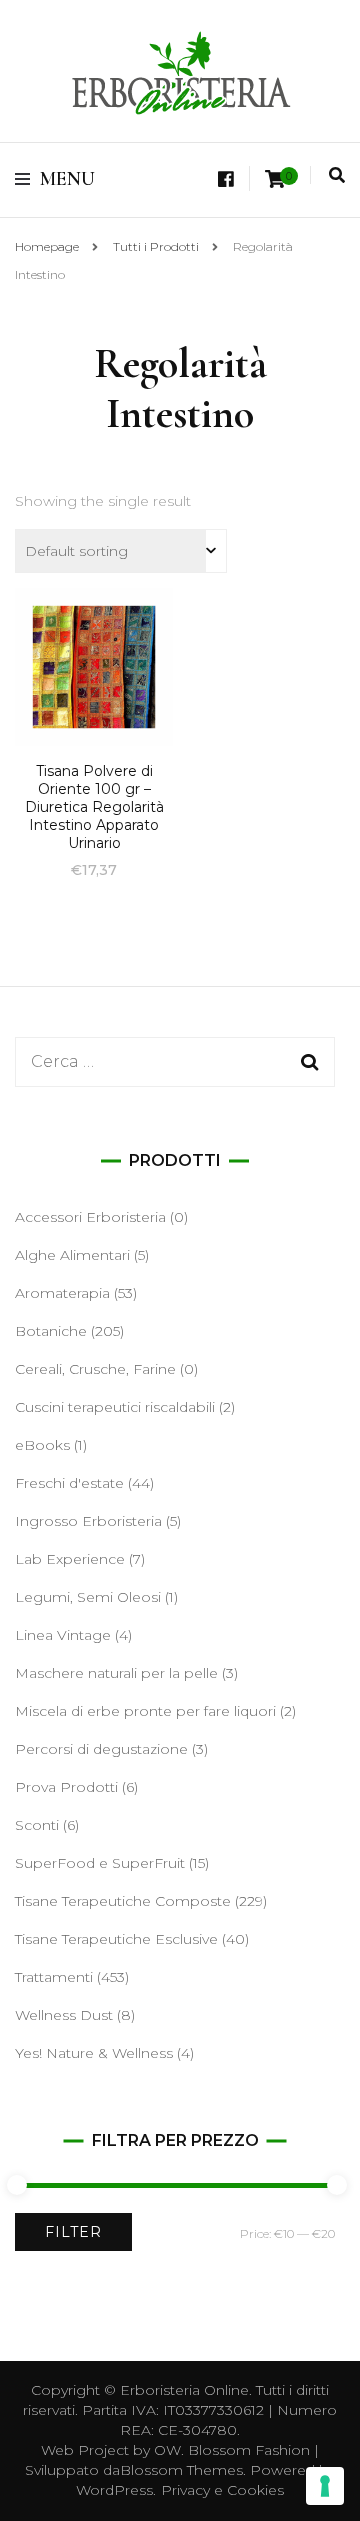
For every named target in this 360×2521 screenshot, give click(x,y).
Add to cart (94, 701)
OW (167, 2450)
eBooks (42, 1445)
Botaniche (51, 1331)
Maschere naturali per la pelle (116, 1673)
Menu (67, 179)
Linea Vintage (63, 1635)
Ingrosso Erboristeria (88, 1521)
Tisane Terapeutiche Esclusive (116, 1939)
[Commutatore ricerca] (337, 175)
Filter (73, 2232)
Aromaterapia (62, 1293)
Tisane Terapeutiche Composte (123, 1901)
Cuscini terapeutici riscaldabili (115, 1407)
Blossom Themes (181, 2470)
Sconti (37, 1825)
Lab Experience (70, 1559)
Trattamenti (54, 1977)
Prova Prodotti (66, 1787)
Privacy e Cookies (222, 2490)
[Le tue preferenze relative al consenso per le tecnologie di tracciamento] (325, 2486)
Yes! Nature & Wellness (94, 2053)
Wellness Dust (64, 2015)
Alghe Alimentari (72, 1255)
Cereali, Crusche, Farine (95, 1369)
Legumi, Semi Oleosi (88, 1597)
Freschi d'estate (69, 1483)
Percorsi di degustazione (101, 1749)
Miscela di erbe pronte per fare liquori (145, 1711)
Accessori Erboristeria (90, 1217)
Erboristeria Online (184, 2390)
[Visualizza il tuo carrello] (275, 179)
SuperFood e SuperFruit (100, 1863)
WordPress (114, 2490)
